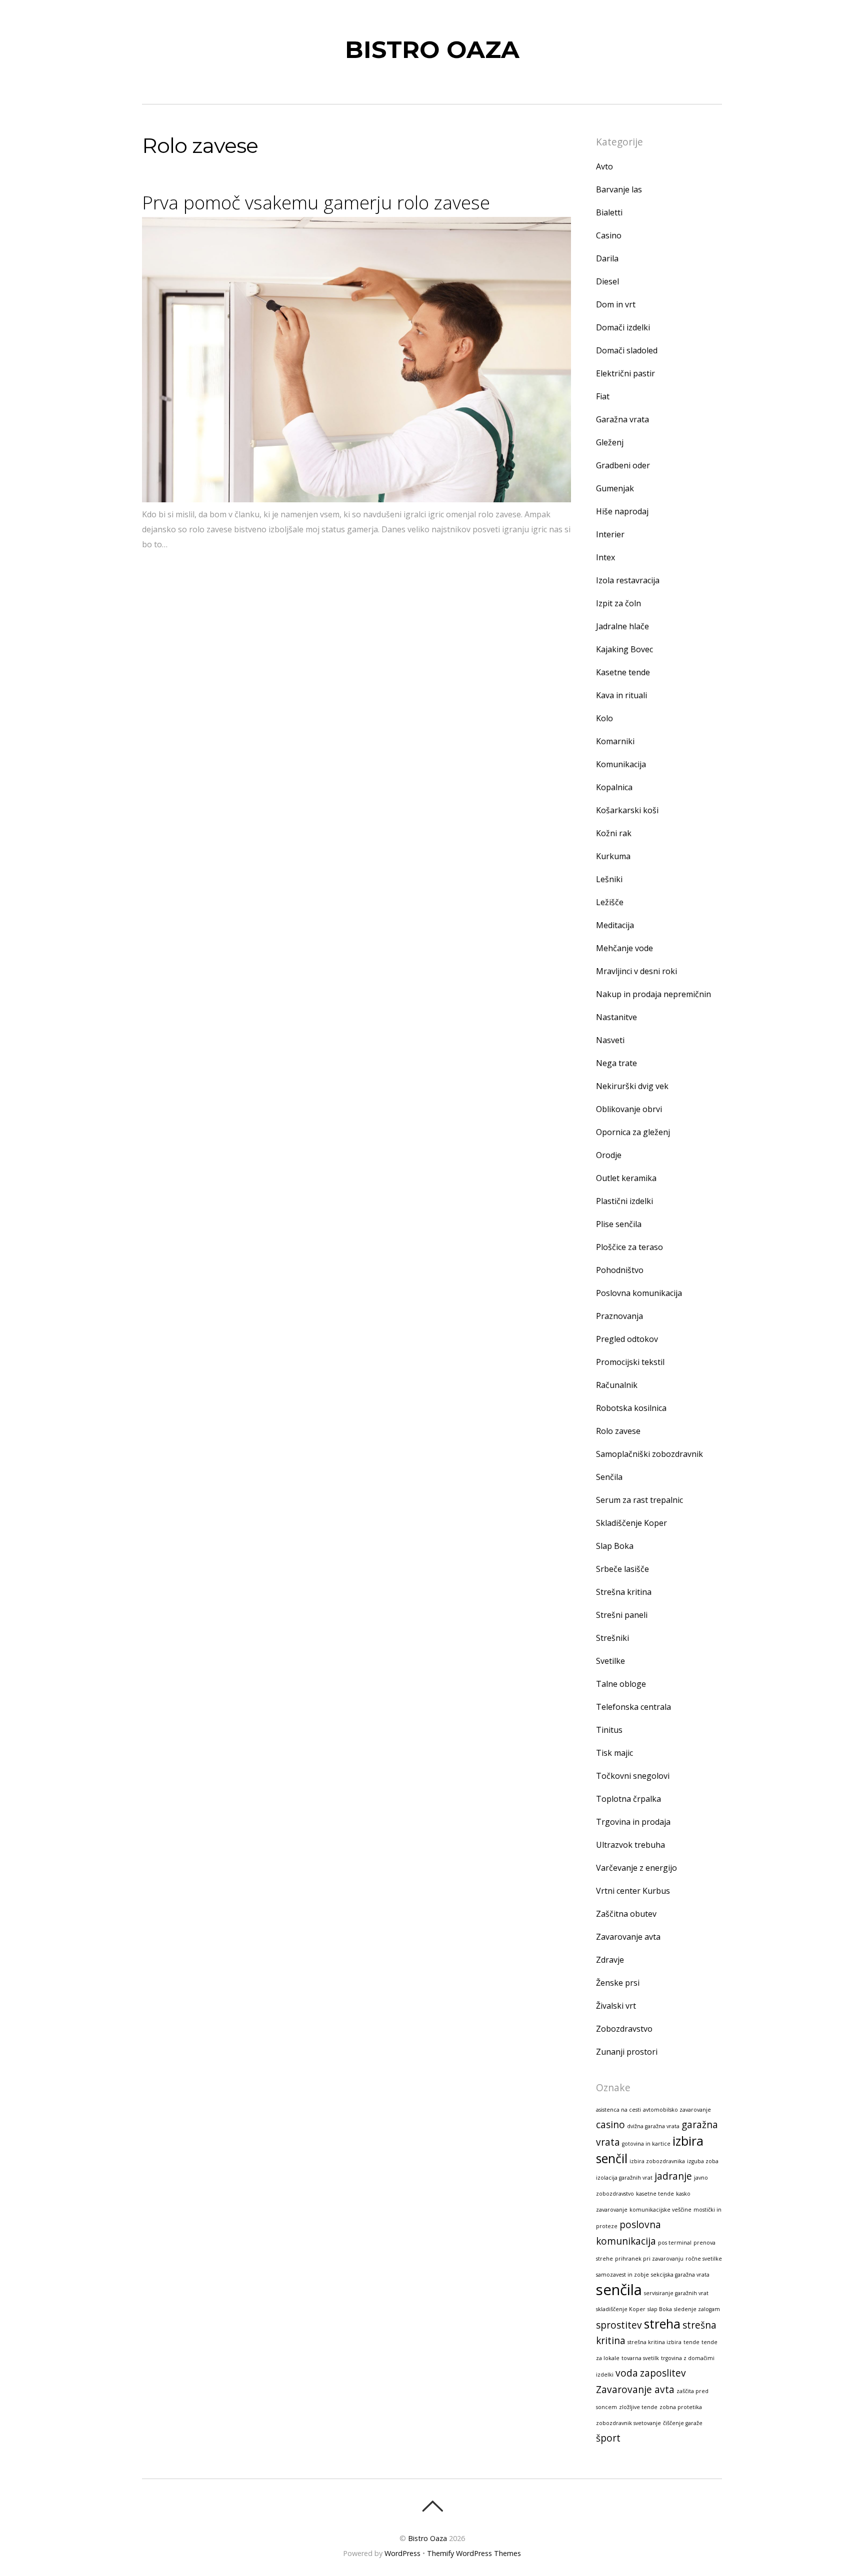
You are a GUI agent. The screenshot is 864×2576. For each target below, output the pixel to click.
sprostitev (619, 2325)
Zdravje (610, 1960)
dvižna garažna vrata (653, 2126)
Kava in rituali (621, 695)
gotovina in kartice (646, 2144)
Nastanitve (616, 1017)
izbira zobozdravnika (657, 2161)
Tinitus (609, 1730)
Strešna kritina (624, 1592)
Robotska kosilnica (631, 1408)
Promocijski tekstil (630, 1362)
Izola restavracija (628, 580)
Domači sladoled (627, 350)
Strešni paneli (622, 1615)
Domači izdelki (623, 327)
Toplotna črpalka (628, 1799)
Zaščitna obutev (626, 1914)
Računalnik (617, 1385)
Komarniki (615, 741)
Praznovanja (619, 1316)
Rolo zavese (618, 1431)
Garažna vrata (622, 419)
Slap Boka (615, 1546)
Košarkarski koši (627, 810)
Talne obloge (621, 1684)
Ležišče (610, 902)
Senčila (609, 1477)
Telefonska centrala (633, 1707)
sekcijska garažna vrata (680, 2275)
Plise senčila (619, 1224)
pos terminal (675, 2243)
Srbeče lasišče (622, 1569)
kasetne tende (655, 2194)
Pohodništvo (620, 1270)
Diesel (607, 281)
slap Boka (660, 2309)
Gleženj (610, 442)
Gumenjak (615, 488)
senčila (619, 2290)
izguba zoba (703, 2161)
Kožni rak (614, 833)
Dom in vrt (616, 304)
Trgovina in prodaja (633, 1822)
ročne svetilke (704, 2259)
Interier (610, 534)
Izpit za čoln (618, 603)
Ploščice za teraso (629, 1247)
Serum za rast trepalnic (639, 1500)
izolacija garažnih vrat (624, 2178)
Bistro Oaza (427, 2538)
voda (627, 2373)
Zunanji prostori (627, 2052)
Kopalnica (614, 787)
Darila (607, 258)
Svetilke (610, 1661)
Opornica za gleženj (633, 1132)
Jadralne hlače (622, 626)
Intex (605, 557)
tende (691, 2342)
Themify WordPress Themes (474, 2553)
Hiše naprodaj (622, 511)
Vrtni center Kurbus (633, 1891)
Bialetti (609, 212)
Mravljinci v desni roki (636, 971)
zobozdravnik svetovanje (628, 2423)
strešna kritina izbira (654, 2342)
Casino (609, 235)
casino (610, 2125)
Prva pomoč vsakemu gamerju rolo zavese (316, 202)
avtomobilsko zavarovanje (677, 2110)
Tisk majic (614, 1753)
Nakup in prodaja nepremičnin (653, 994)
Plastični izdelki (624, 1201)
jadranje (673, 2176)
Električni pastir (625, 373)
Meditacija (615, 925)
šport (608, 2438)
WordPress (402, 2553)
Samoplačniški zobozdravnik (649, 1454)
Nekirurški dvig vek (632, 1086)
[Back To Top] (432, 2506)
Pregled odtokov (627, 1339)
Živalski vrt (616, 2006)
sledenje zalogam (697, 2309)
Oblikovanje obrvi (629, 1109)
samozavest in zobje (622, 2275)
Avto (604, 166)
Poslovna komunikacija (639, 1293)
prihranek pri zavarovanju (649, 2259)
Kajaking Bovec (624, 649)
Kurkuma (613, 856)
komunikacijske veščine (660, 2210)
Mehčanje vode (624, 948)
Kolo (604, 718)
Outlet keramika (626, 1178)
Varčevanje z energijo (636, 1868)
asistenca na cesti (618, 2110)
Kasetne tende (623, 672)
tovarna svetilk (640, 2358)
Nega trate (616, 1063)
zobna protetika (681, 2407)
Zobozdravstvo (624, 2029)
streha (662, 2324)
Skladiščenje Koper (631, 1523)
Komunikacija (621, 764)
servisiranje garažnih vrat (676, 2293)
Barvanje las (619, 189)
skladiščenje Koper (621, 2309)
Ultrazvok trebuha (630, 1845)
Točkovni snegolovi (633, 1776)
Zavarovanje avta (628, 1937)
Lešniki (609, 879)
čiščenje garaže (683, 2423)
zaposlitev (663, 2373)
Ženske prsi (618, 1983)
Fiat (603, 396)
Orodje (609, 1155)
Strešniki (612, 1638)
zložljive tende (638, 2407)
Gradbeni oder (623, 465)
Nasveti (610, 1040)
